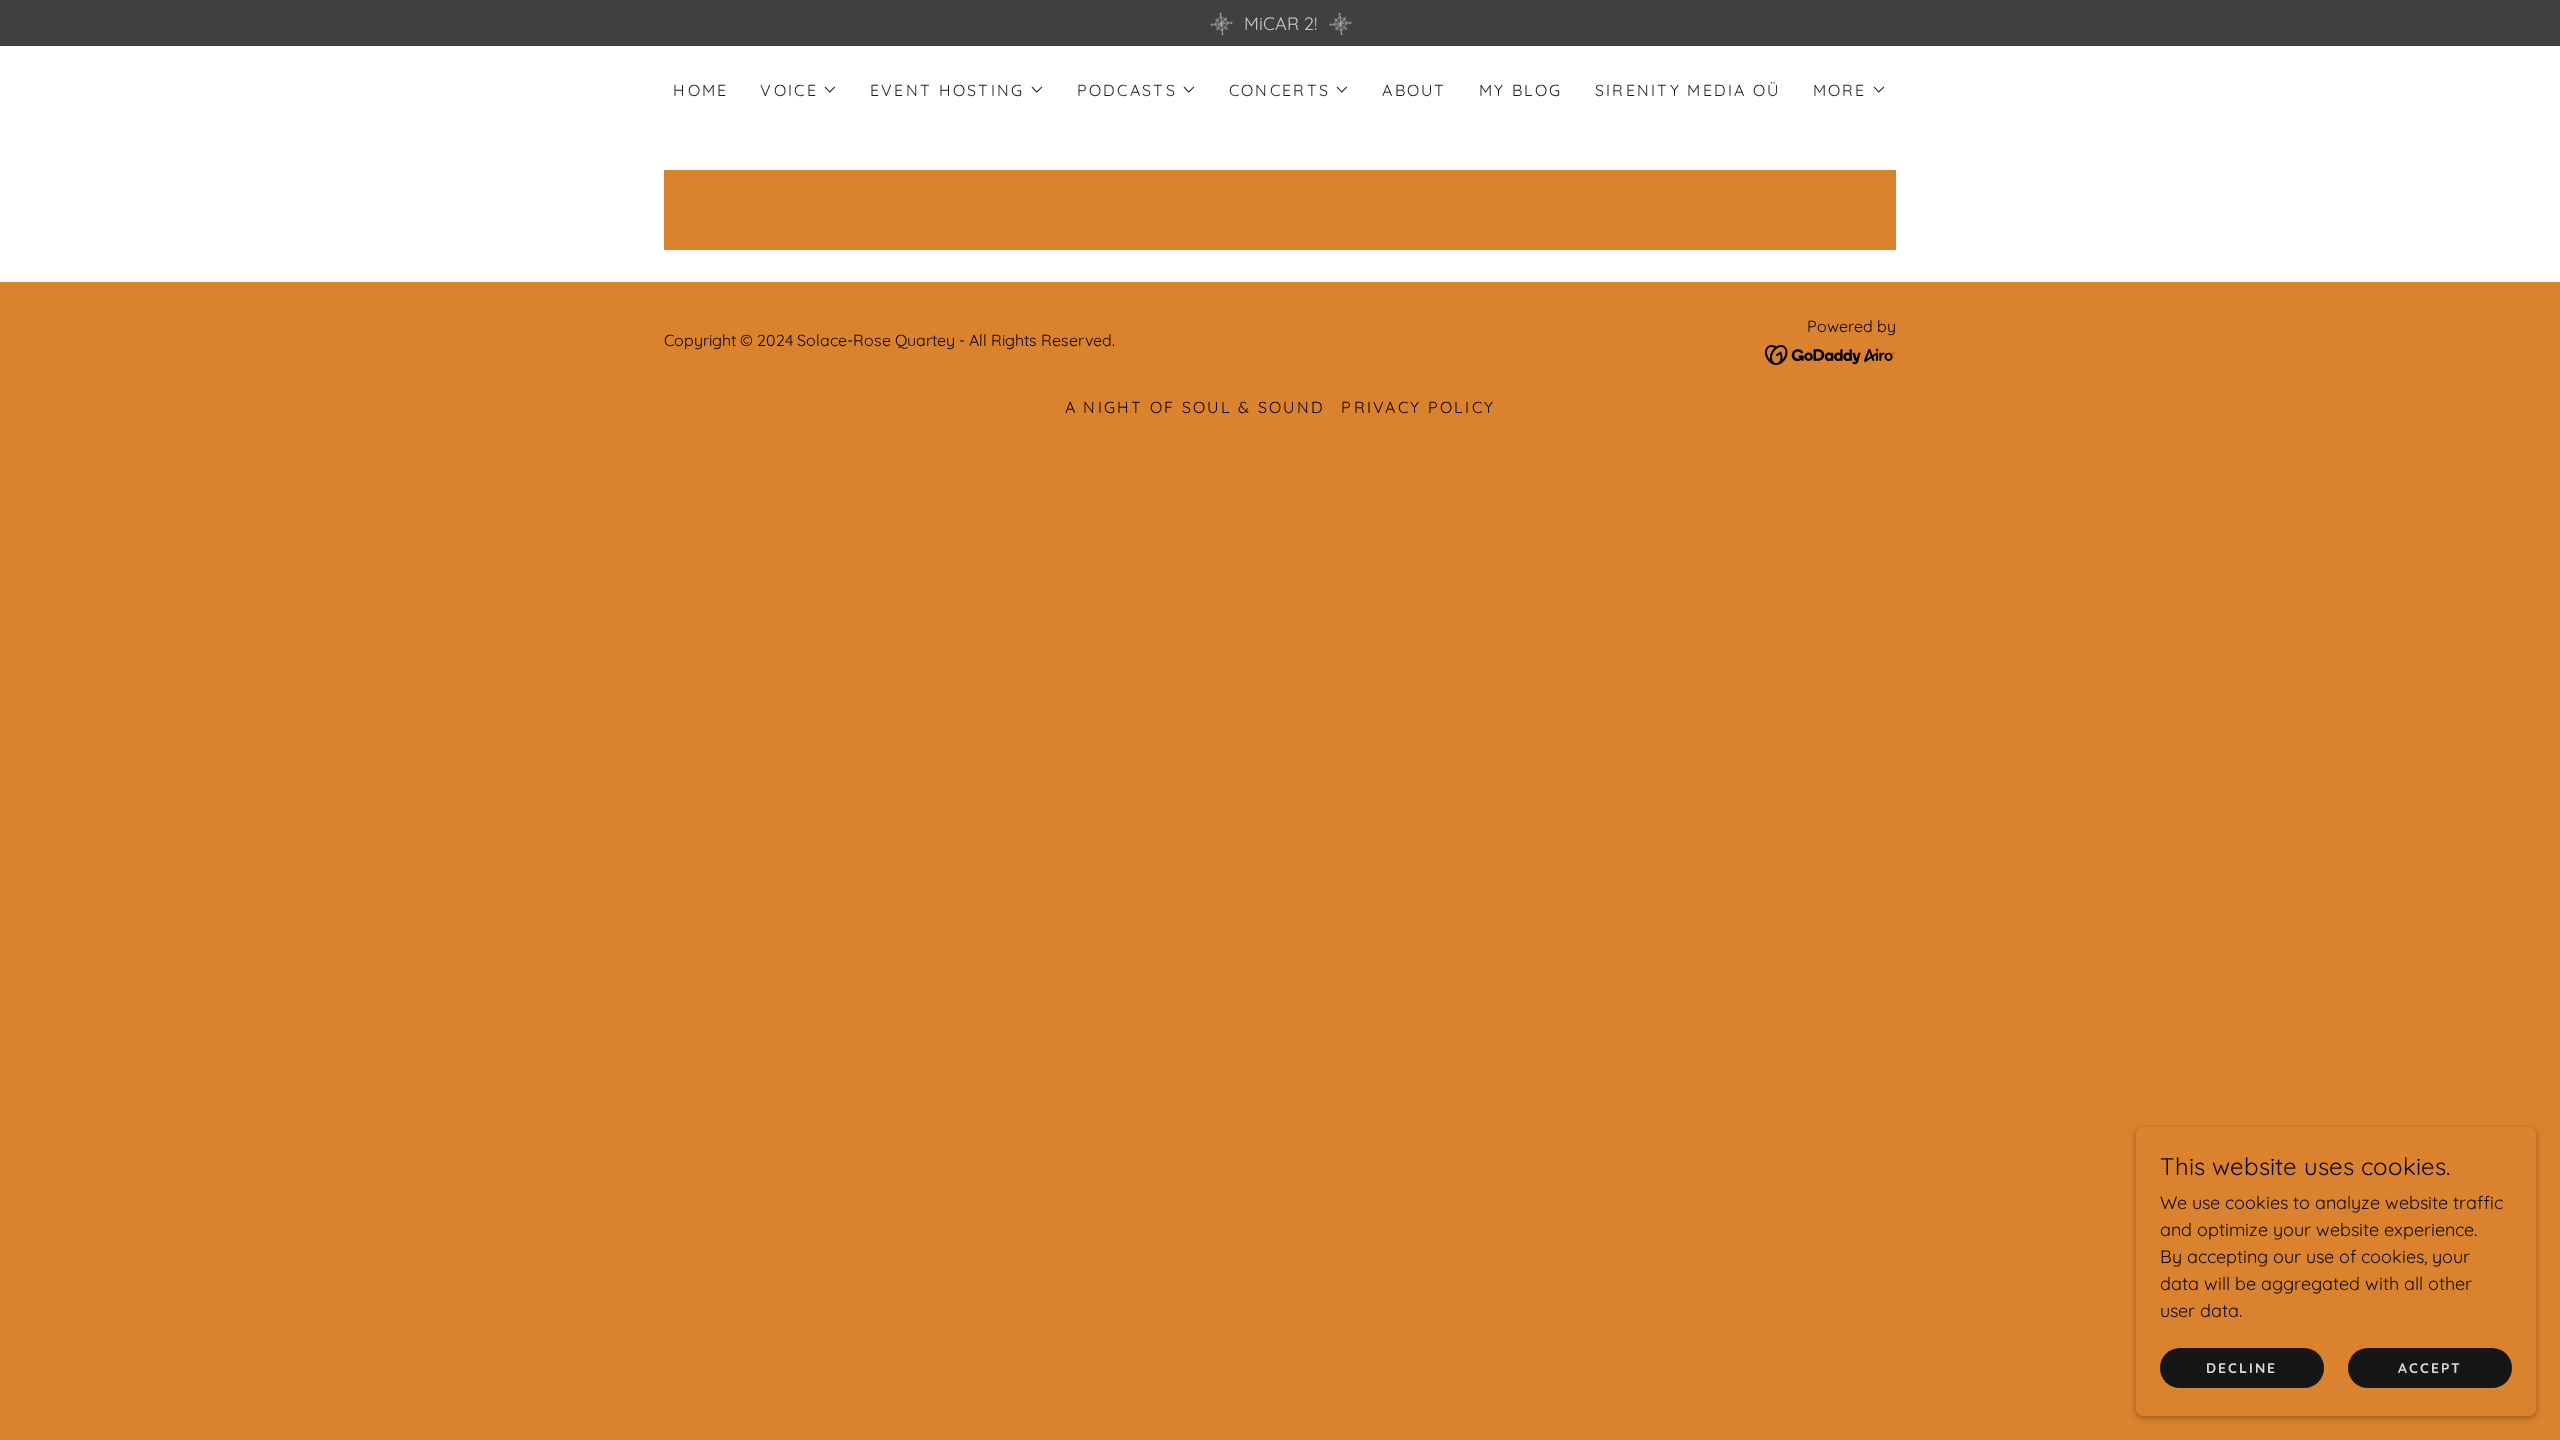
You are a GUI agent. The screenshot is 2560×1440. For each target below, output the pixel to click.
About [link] (1414, 90)
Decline (2241, 1368)
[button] (798, 90)
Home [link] (700, 90)
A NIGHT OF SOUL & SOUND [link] (1195, 407)
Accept (2430, 1368)
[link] (1830, 353)
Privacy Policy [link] (1418, 407)
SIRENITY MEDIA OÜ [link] (1688, 90)
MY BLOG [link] (1521, 90)
